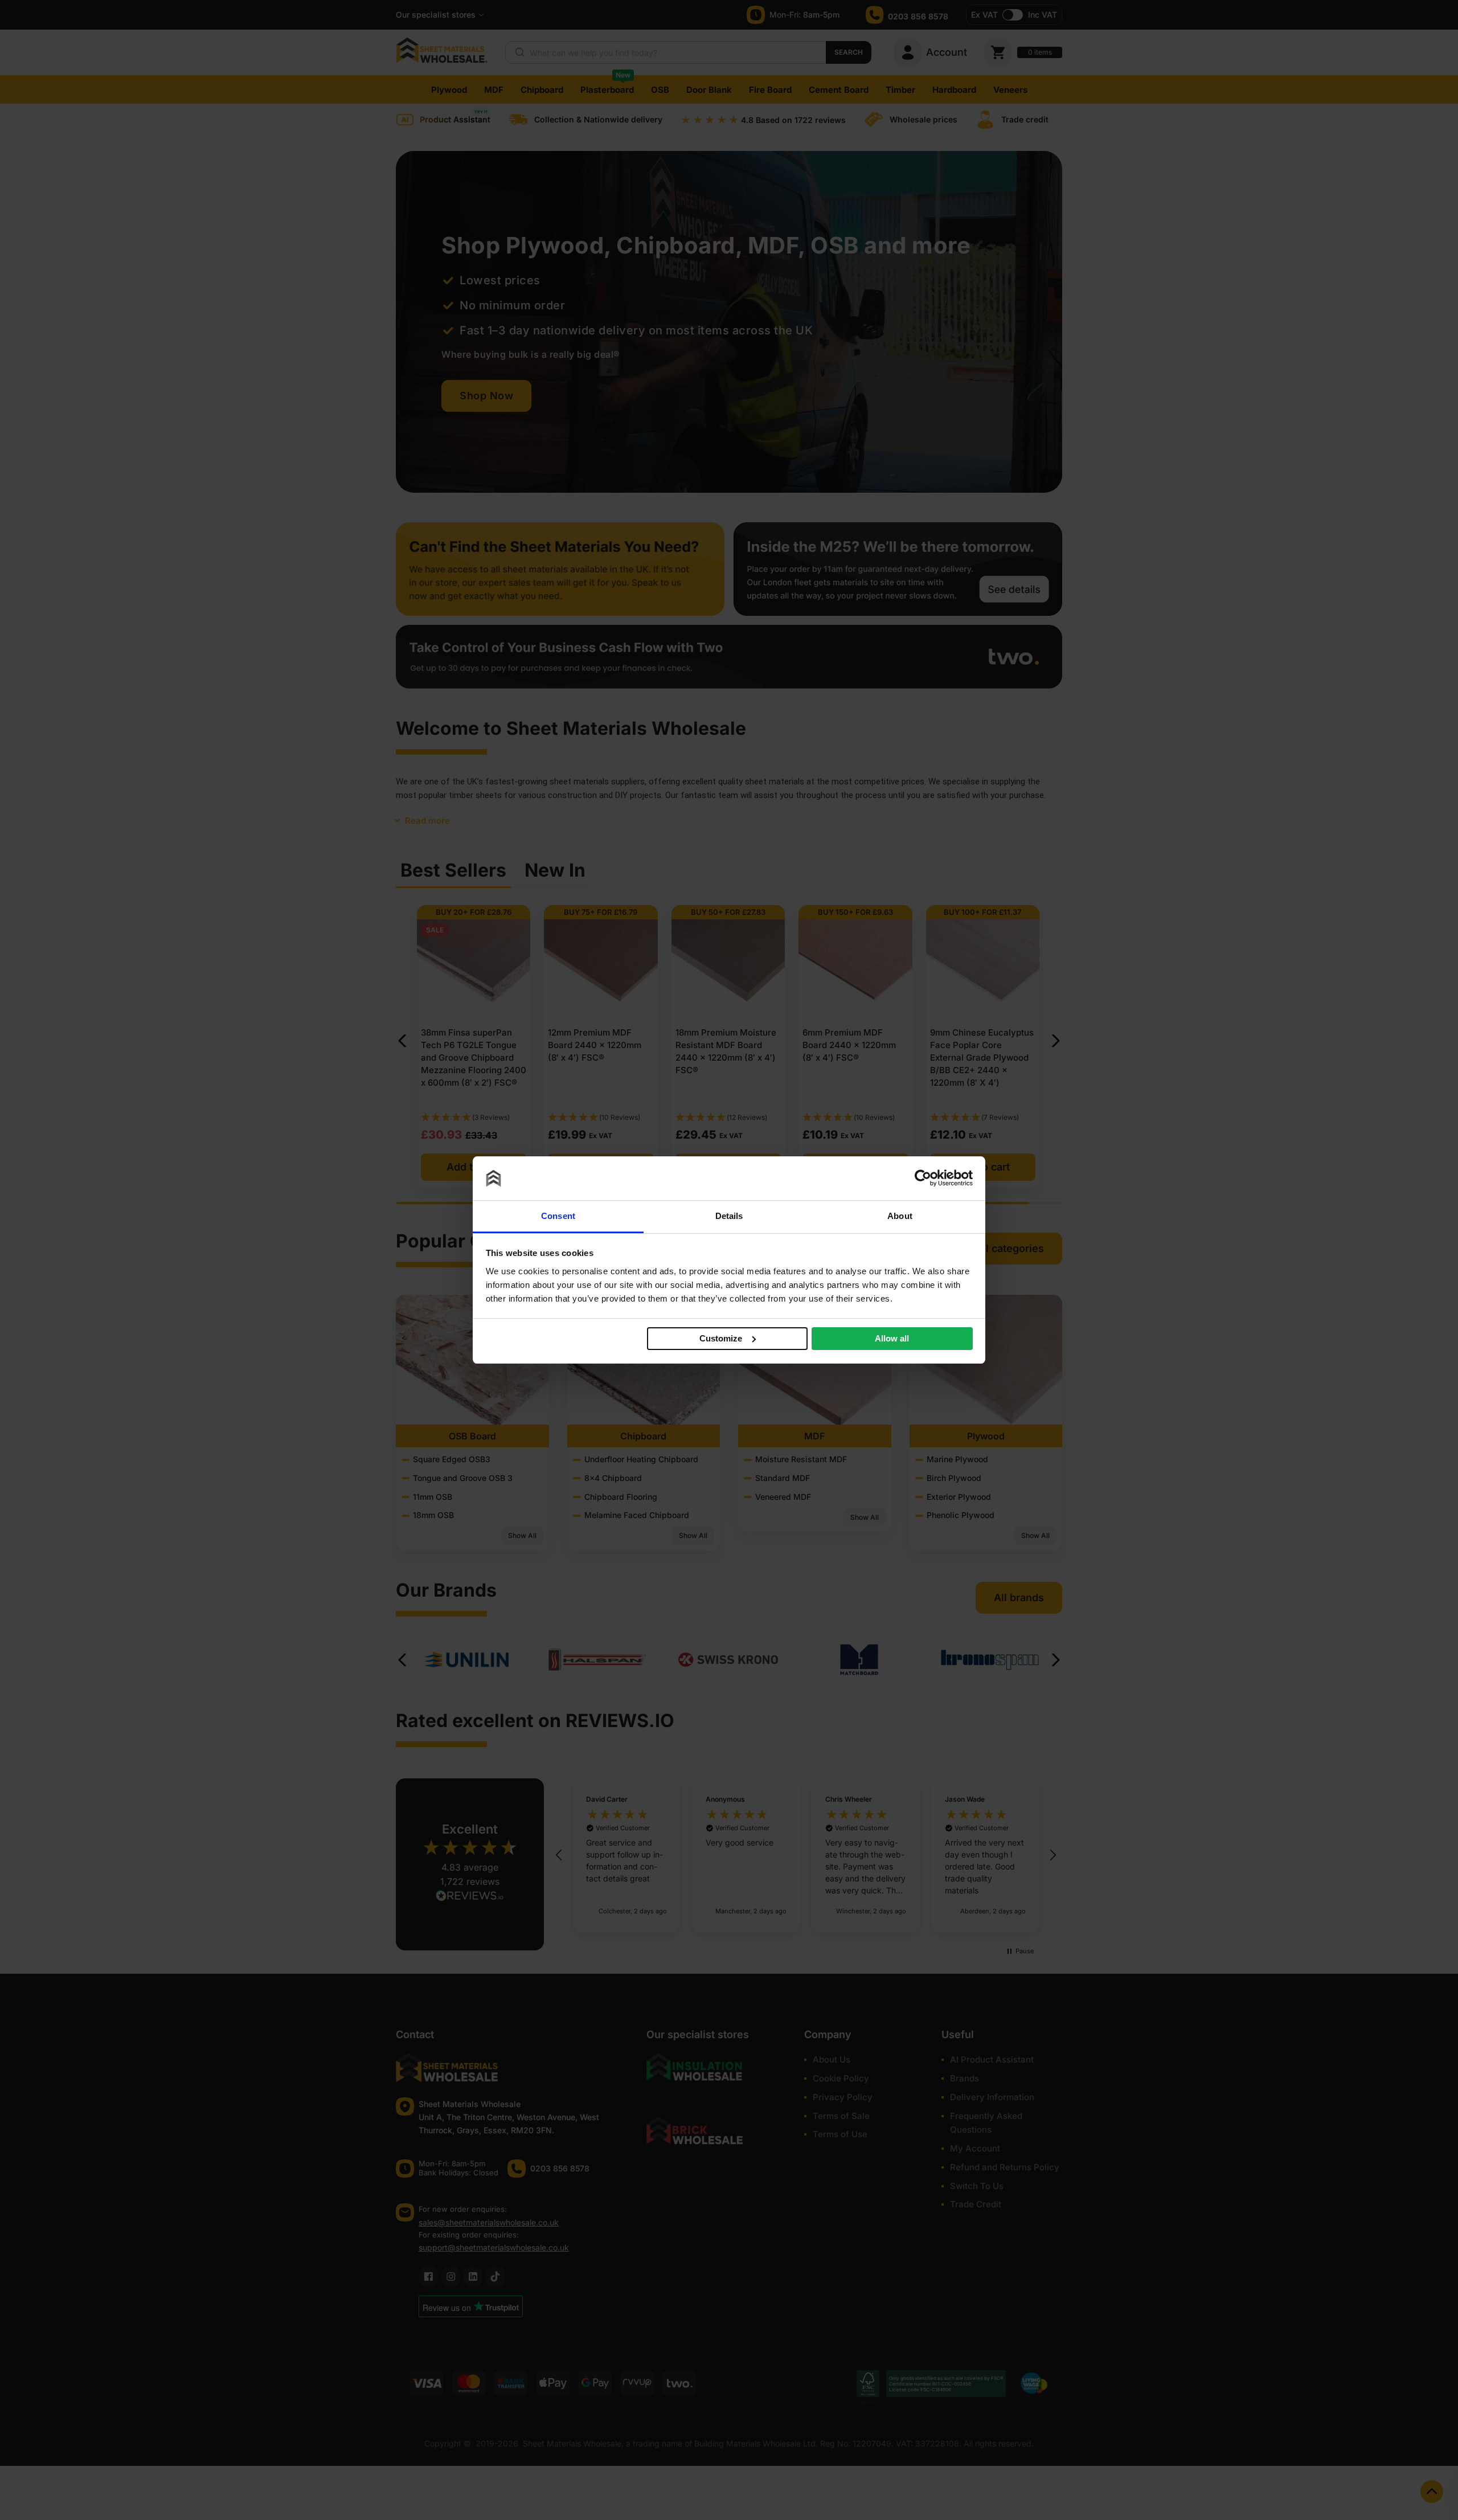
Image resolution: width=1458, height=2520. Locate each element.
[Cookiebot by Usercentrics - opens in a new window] (923, 1178)
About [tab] (900, 1216)
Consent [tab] (558, 1216)
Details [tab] (729, 1216)
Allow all (892, 1338)
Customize (721, 1338)
